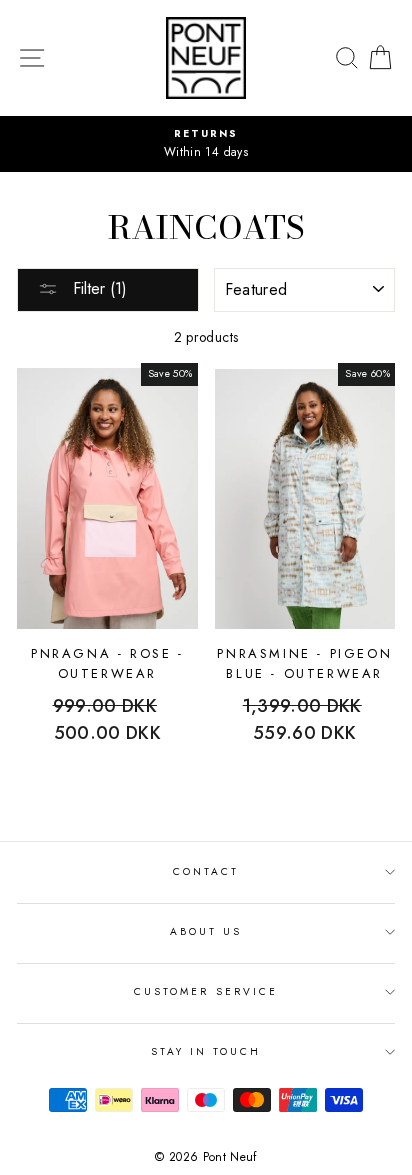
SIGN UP (353, 1151)
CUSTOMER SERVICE (206, 991)
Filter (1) (97, 288)
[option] (206, 144)
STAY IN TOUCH (206, 1051)
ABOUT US (206, 931)
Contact (206, 871)
